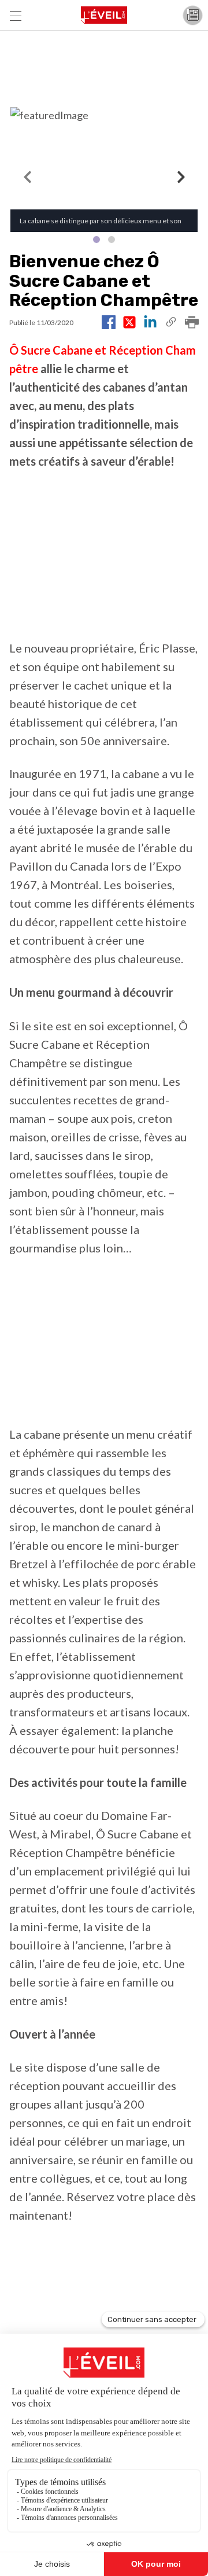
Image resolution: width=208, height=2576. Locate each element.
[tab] (96, 239)
